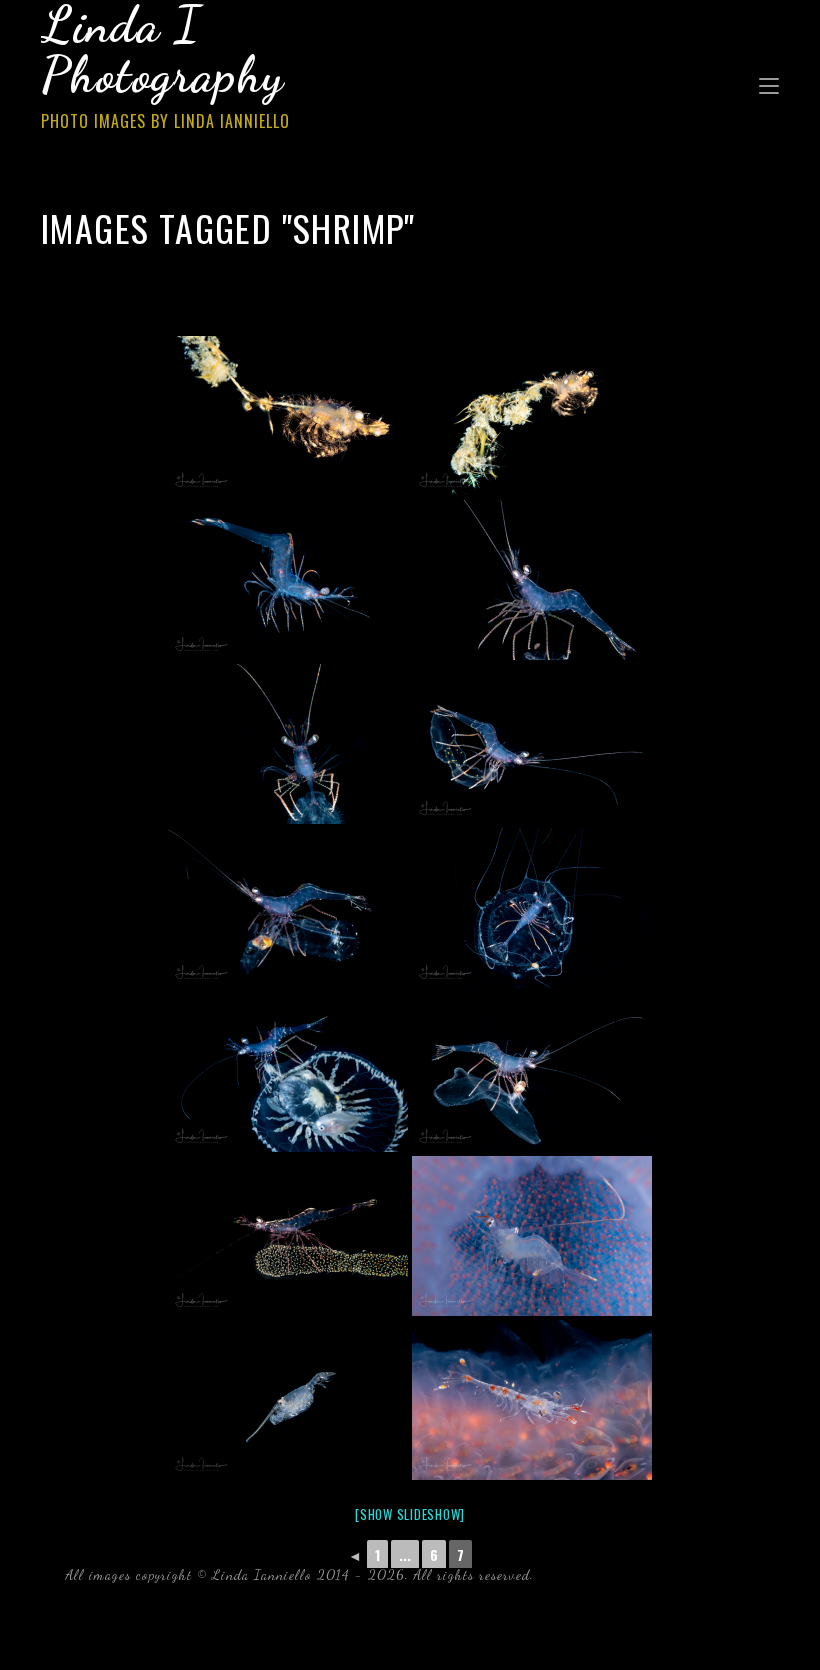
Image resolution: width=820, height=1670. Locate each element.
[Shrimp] (288, 416)
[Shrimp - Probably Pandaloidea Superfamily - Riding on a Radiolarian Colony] (288, 1236)
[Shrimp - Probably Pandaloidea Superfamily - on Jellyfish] (532, 580)
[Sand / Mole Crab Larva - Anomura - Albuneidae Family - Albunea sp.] (288, 1400)
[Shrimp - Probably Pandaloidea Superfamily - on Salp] (288, 908)
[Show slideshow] (410, 1514)
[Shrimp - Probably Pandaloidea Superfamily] (288, 580)
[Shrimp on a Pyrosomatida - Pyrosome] (532, 1400)
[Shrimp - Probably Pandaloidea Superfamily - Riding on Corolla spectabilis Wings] (532, 744)
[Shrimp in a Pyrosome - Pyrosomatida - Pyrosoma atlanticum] (532, 1236)
